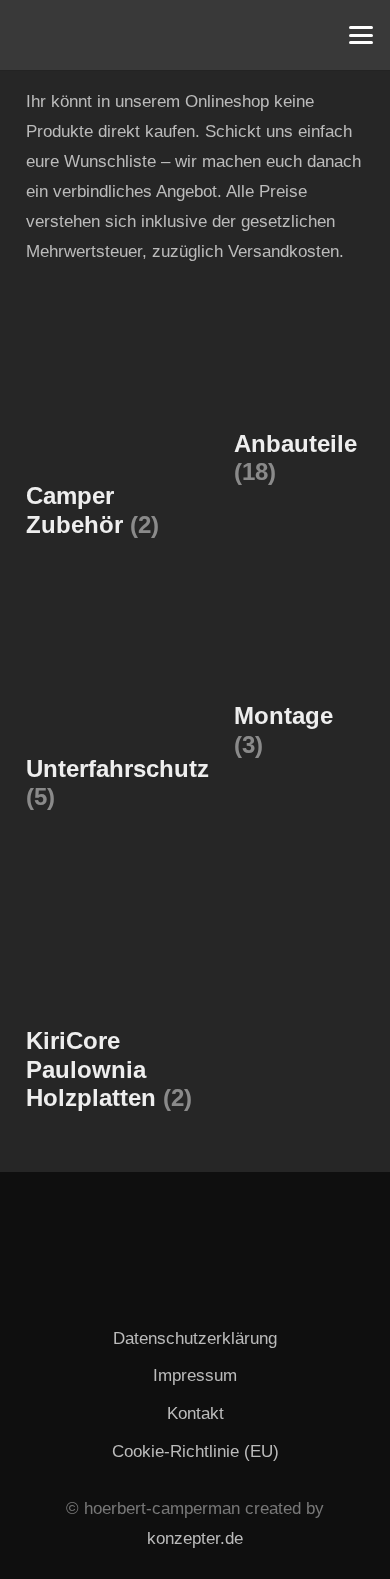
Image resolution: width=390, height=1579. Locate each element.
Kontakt (195, 1413)
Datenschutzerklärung (195, 1338)
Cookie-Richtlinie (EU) (195, 1451)
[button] (360, 35)
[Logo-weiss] (40, 35)
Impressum (195, 1375)
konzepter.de (195, 1538)
